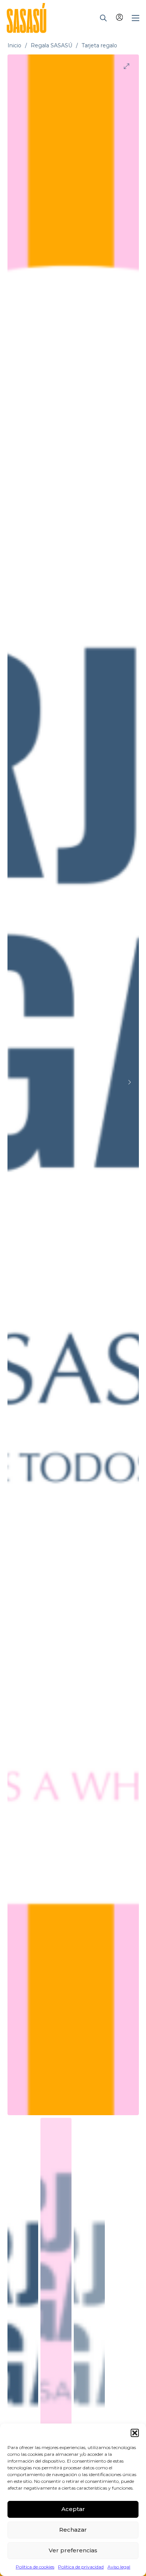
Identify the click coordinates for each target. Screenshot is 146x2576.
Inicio (14, 45)
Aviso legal (119, 2567)
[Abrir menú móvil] (136, 18)
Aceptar (73, 2509)
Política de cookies (35, 2567)
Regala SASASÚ (51, 45)
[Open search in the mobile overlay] (103, 18)
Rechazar (73, 2530)
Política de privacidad (81, 2567)
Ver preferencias (73, 2550)
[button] (135, 2433)
